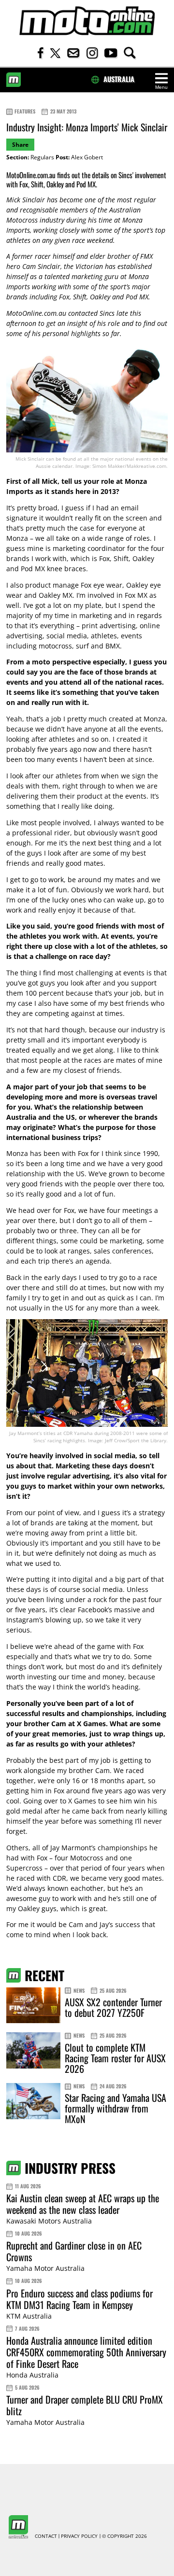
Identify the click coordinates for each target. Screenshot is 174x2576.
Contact (46, 2536)
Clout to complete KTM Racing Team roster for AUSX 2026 (115, 2058)
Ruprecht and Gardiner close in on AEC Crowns (74, 2251)
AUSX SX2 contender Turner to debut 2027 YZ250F (113, 2007)
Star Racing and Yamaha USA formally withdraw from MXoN (116, 2108)
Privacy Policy (79, 2536)
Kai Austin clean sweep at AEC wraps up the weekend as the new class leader (83, 2204)
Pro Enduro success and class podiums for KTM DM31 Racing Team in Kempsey (80, 2299)
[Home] (87, 21)
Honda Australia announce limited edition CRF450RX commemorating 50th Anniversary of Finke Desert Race (86, 2352)
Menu (161, 87)
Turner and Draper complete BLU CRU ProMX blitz (85, 2405)
